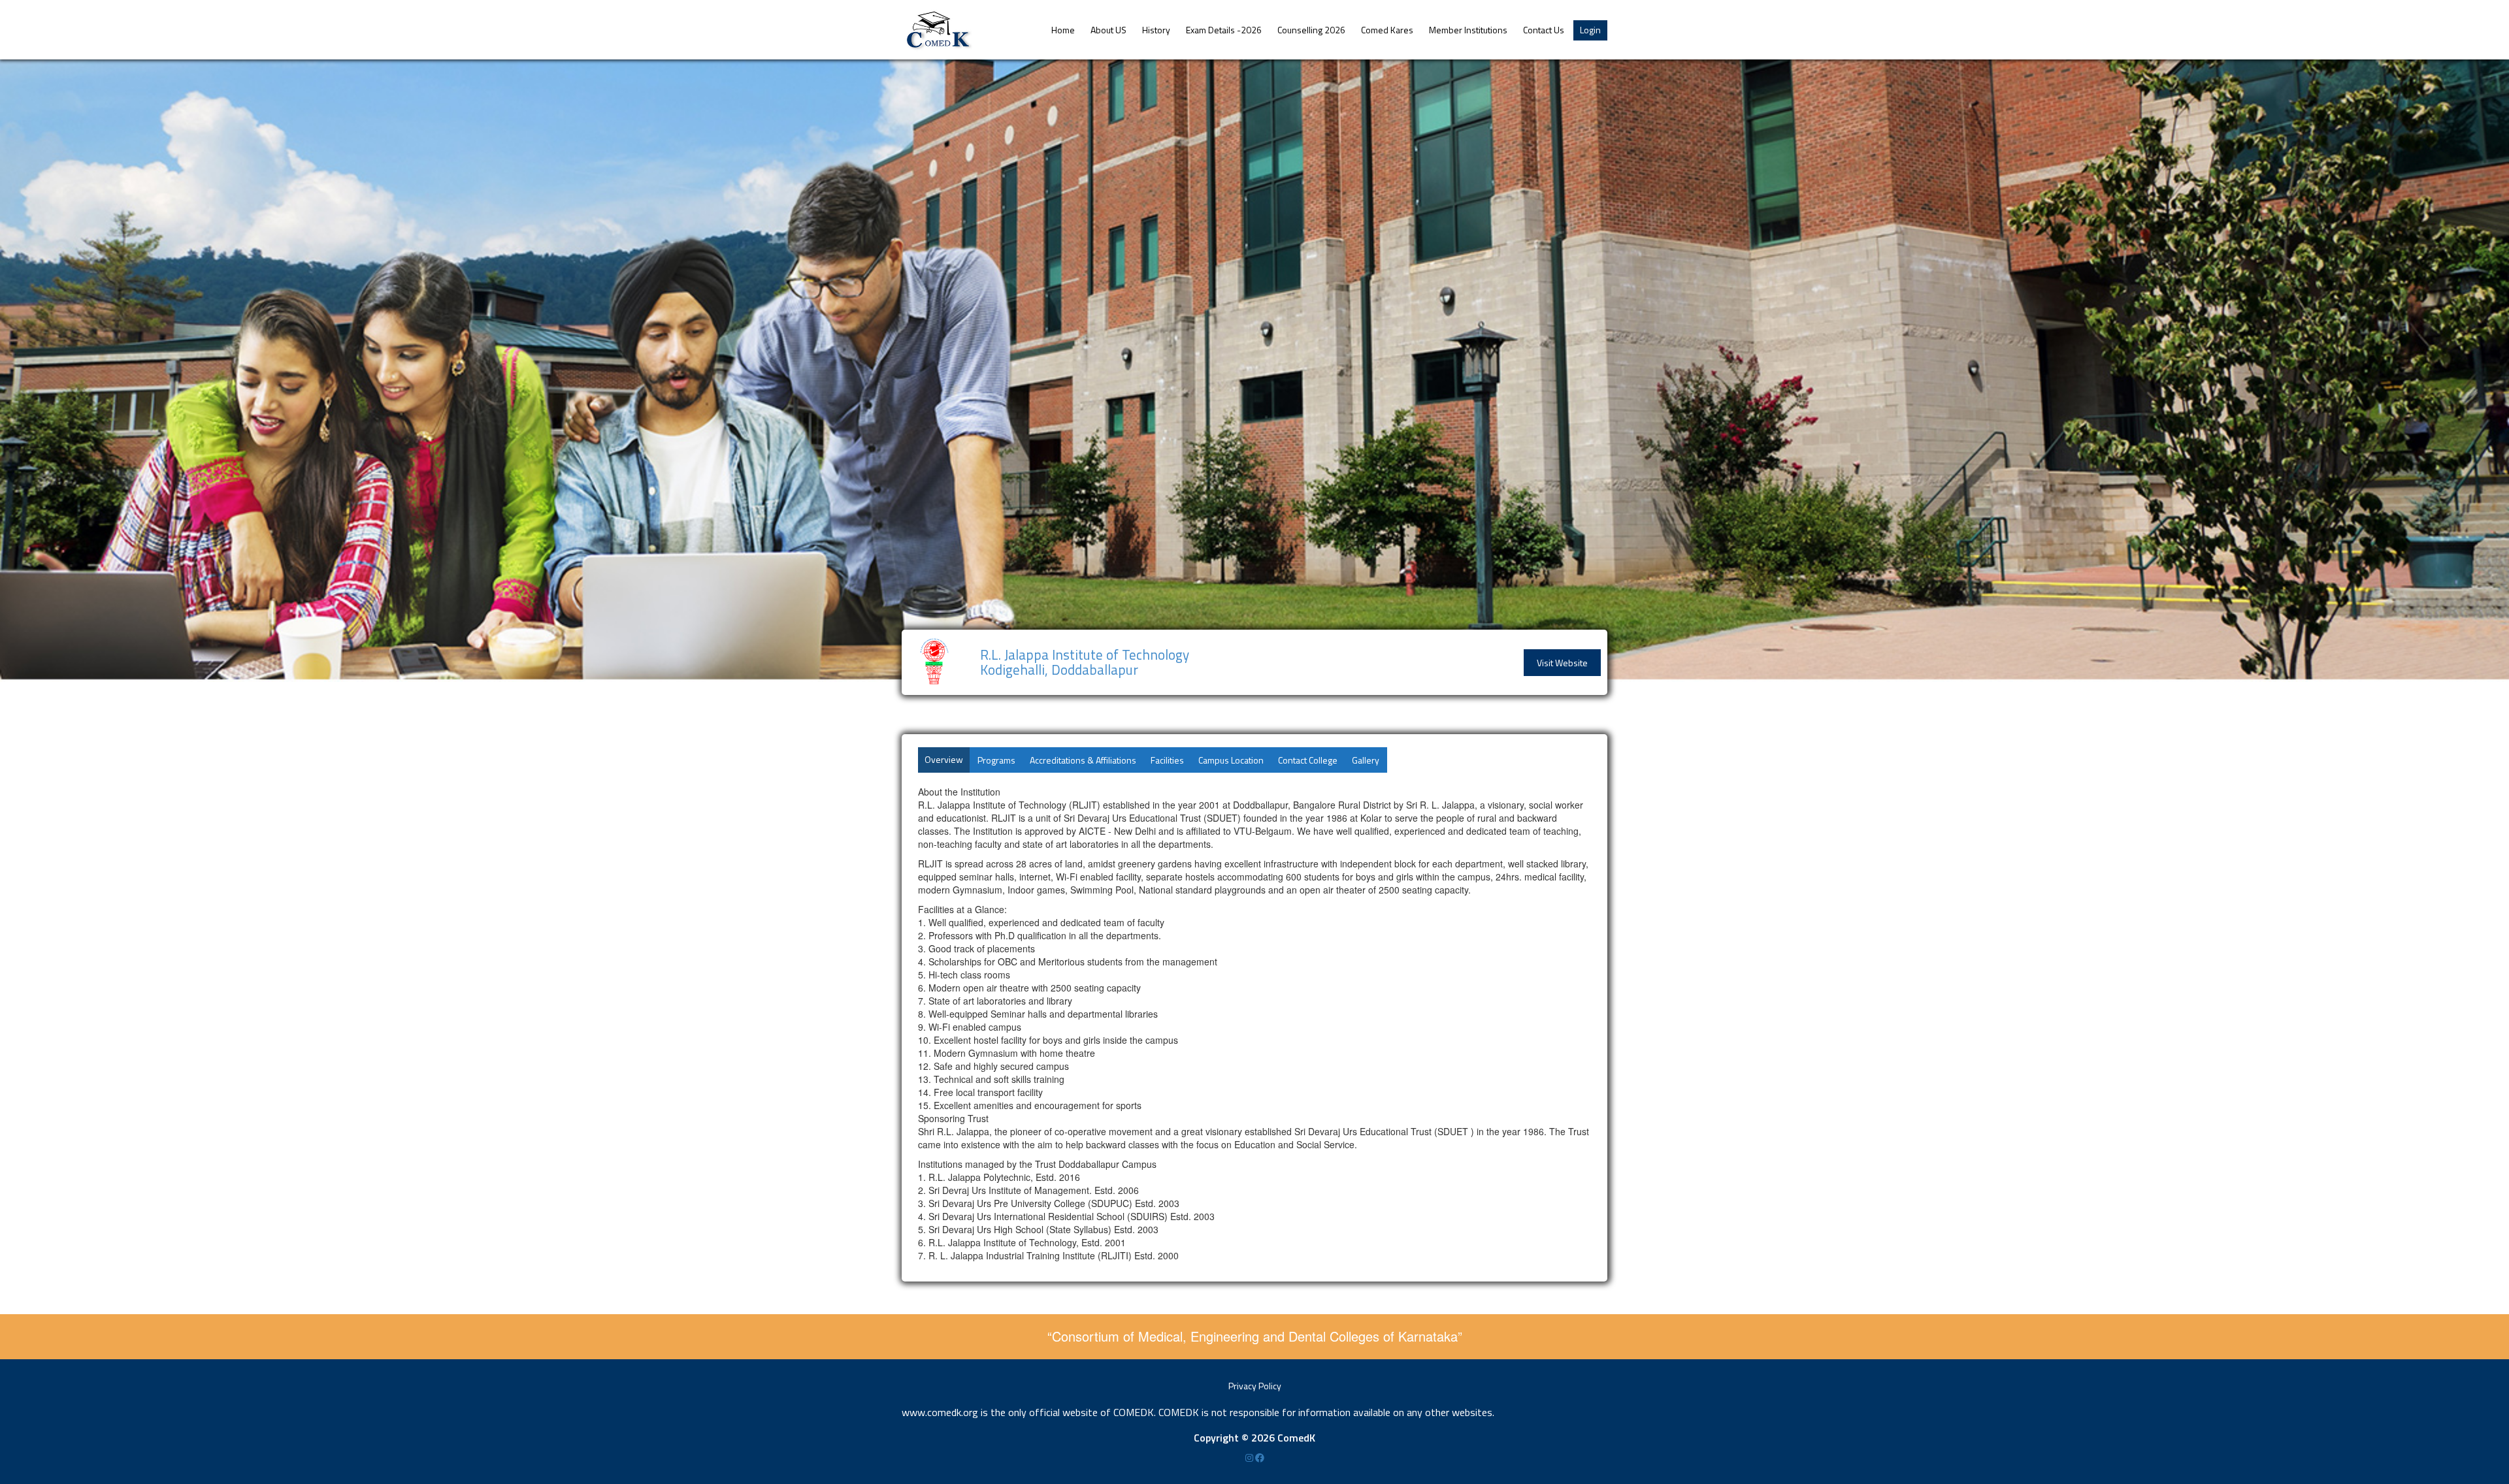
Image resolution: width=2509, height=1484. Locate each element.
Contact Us (1544, 30)
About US (1108, 30)
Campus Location (1231, 760)
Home (1063, 30)
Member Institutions (1468, 30)
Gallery (1366, 760)
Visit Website (1562, 663)
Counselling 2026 (1311, 30)
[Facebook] (1260, 1458)
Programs (996, 760)
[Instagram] (1250, 1458)
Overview (944, 759)
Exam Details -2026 (1224, 30)
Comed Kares (1387, 30)
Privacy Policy (1255, 1386)
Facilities (1167, 760)
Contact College (1308, 760)
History (1156, 30)
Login (1590, 30)
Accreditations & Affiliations (1083, 760)
